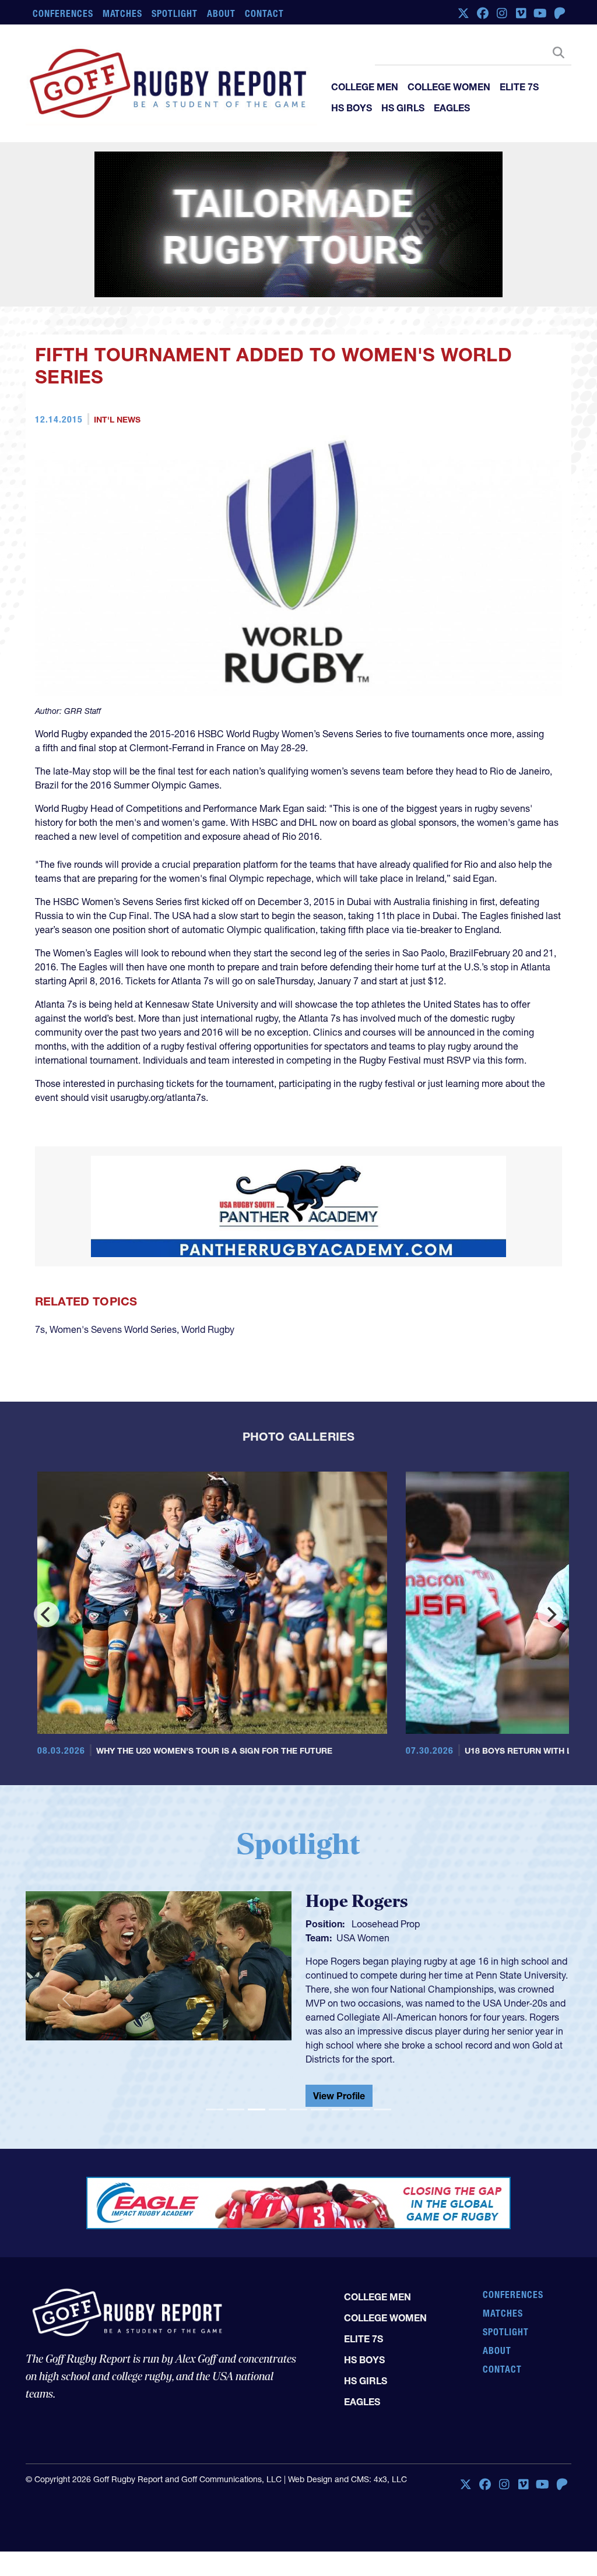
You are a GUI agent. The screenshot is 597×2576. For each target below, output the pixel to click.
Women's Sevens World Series (113, 1329)
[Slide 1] (215, 2109)
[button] (66, 1999)
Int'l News (117, 420)
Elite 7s (519, 87)
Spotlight (175, 13)
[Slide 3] (257, 2109)
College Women (449, 87)
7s (40, 1329)
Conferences (63, 13)
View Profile (339, 2096)
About (221, 13)
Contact (264, 13)
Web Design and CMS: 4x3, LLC (347, 2479)
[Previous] (47, 1614)
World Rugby (208, 1329)
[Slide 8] (361, 2109)
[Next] (550, 1614)
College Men (365, 87)
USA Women (363, 1938)
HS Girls (403, 108)
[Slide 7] (340, 2109)
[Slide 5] (298, 2109)
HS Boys (352, 108)
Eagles (452, 108)
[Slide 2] (236, 2109)
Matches (123, 13)
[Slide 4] (278, 2109)
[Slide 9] (382, 2109)
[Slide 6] (319, 2109)
